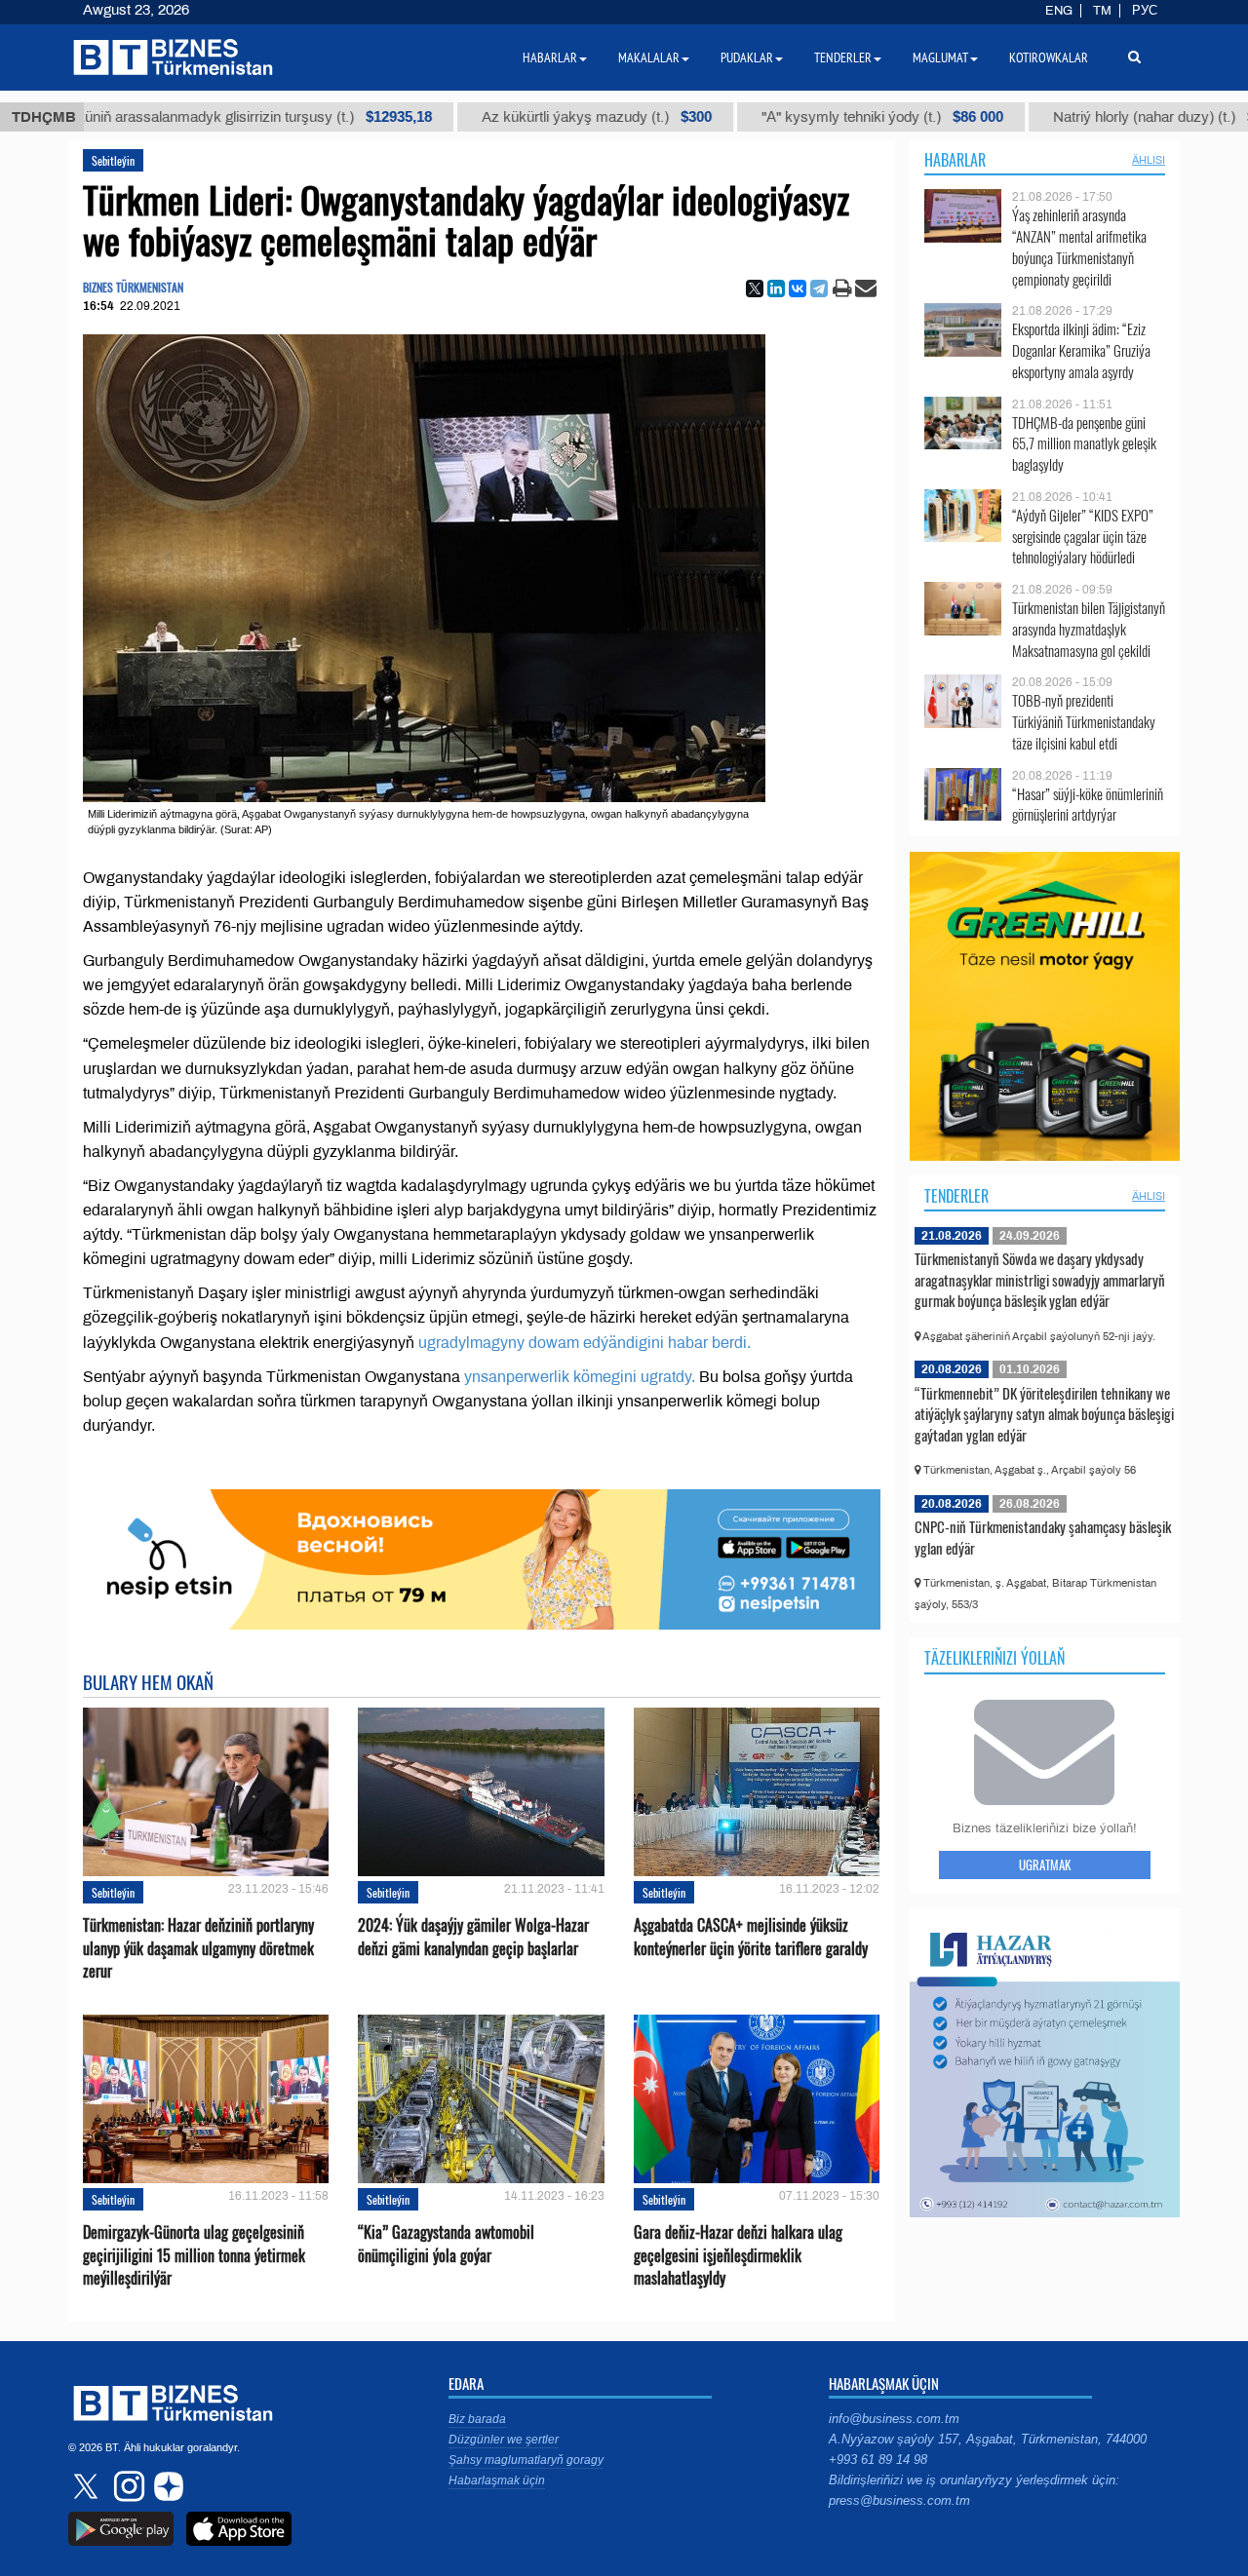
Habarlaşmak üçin (497, 2480)
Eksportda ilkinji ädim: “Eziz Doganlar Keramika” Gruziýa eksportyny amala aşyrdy (1081, 350)
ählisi (1149, 160)
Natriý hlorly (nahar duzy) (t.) (1094, 117)
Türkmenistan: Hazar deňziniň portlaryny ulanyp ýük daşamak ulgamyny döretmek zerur (198, 1948)
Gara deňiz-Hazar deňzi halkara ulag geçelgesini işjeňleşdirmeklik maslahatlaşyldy (738, 2255)
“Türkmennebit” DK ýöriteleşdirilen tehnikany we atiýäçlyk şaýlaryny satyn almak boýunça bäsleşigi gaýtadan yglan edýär (1044, 1414)
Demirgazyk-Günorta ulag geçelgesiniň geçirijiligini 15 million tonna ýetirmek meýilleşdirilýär (194, 2255)
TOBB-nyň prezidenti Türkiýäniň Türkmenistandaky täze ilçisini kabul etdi (1084, 722)
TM (1102, 11)
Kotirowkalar (1049, 58)
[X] (755, 288)
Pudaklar (747, 58)
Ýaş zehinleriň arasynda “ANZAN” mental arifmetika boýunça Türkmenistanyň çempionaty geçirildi (1079, 247)
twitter (88, 2486)
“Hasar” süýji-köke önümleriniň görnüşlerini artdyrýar (1088, 805)
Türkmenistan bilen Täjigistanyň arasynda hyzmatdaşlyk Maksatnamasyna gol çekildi (1089, 629)
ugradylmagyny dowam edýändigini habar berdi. (585, 1343)
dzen (166, 2486)
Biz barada (477, 2419)
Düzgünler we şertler (504, 2440)
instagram (127, 2486)
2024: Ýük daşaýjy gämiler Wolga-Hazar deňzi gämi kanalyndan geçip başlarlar (473, 1937)
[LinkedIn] (776, 288)
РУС (1145, 11)
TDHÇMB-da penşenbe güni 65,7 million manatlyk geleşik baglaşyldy (1084, 444)
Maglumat (940, 58)
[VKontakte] (798, 288)
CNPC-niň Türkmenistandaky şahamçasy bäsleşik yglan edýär (1043, 1537)
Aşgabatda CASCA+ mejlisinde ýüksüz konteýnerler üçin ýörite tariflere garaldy (751, 1937)
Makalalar (649, 58)
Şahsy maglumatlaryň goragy (526, 2460)
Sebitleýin (113, 160)
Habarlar (955, 160)
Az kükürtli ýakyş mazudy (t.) (529, 117)
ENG (1059, 11)
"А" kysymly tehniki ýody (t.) (815, 117)
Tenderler (956, 1196)
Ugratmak (1045, 1865)
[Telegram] (819, 288)
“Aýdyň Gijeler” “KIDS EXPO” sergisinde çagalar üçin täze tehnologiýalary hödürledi (1083, 537)
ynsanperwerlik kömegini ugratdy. (582, 1377)
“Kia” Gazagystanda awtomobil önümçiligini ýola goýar (446, 2244)
